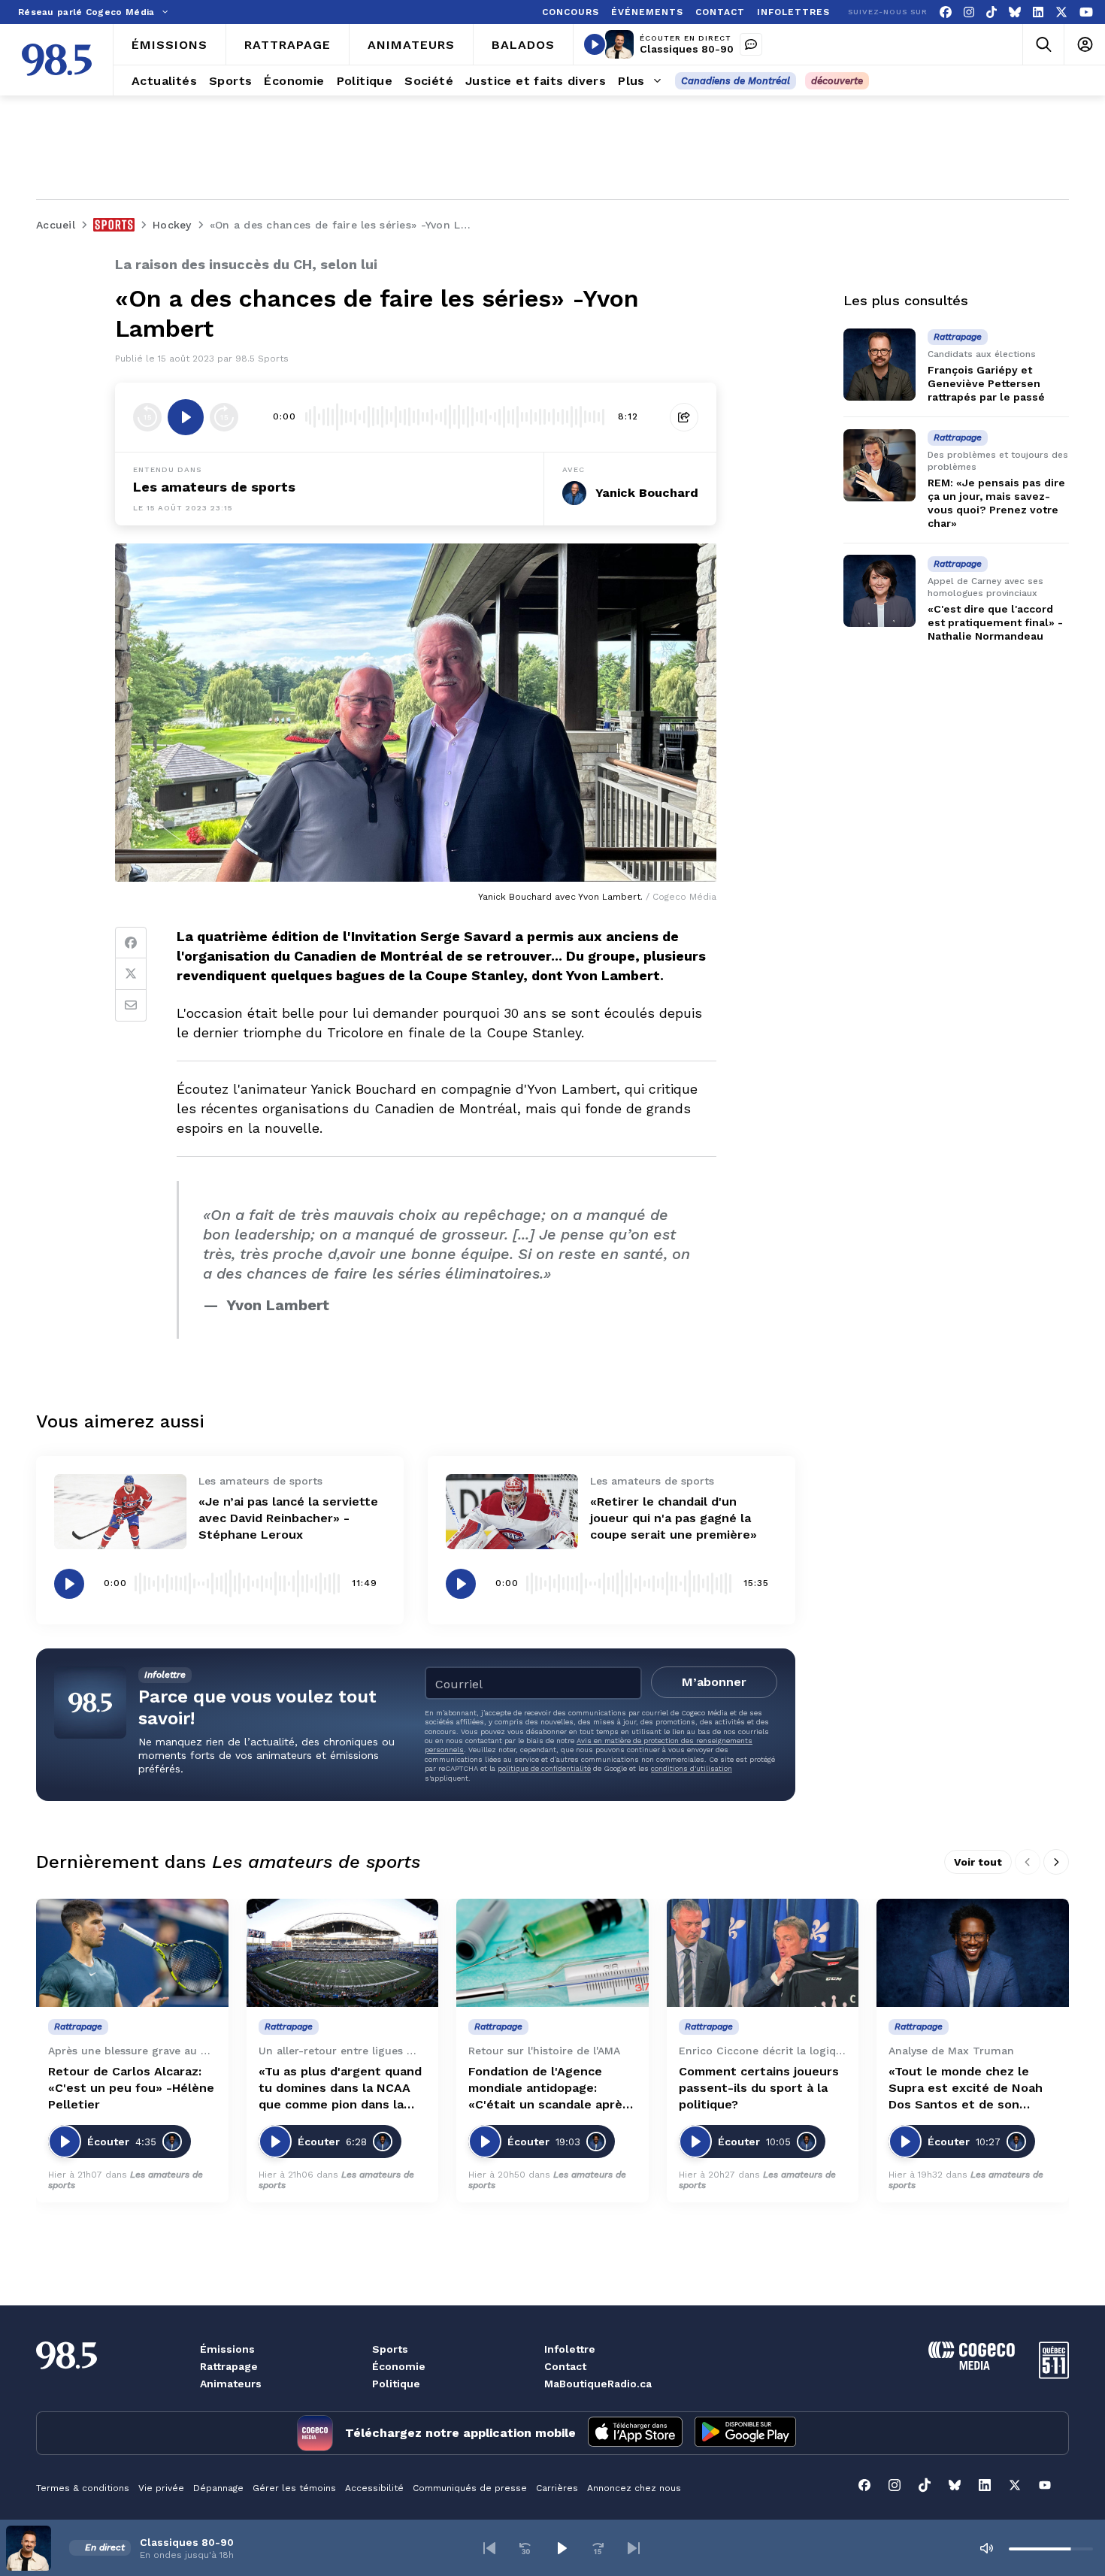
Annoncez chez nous (634, 2488)
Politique (396, 2384)
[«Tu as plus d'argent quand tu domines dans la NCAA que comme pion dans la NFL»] (343, 1953)
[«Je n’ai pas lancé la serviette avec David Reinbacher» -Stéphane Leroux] (120, 1511)
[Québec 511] (1054, 2375)
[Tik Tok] (991, 12)
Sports (390, 2349)
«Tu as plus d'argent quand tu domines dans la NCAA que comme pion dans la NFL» (340, 2089)
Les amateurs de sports (214, 487)
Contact (565, 2366)
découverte (837, 81)
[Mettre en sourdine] (986, 2548)
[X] (1061, 12)
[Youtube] (1086, 12)
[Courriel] (131, 1006)
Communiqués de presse (470, 2488)
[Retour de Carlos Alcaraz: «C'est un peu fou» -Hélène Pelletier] (132, 1953)
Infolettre (570, 2349)
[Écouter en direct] (595, 44)
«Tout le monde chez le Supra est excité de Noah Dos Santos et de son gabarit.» (966, 2089)
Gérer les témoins (294, 2488)
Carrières (557, 2488)
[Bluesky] (1015, 12)
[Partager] (684, 417)
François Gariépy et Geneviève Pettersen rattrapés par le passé (986, 383)
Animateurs (231, 2384)
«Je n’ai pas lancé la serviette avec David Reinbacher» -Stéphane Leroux (288, 1518)
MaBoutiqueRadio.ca (598, 2384)
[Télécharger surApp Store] (635, 2433)
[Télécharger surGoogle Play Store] (745, 2433)
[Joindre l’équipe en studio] (751, 44)
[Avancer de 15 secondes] (224, 417)
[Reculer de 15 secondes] (147, 417)
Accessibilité (374, 2488)
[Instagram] (969, 12)
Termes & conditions (83, 2488)
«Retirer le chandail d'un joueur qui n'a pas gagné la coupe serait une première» (674, 1518)
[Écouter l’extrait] (186, 417)
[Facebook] (946, 12)
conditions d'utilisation (692, 1768)
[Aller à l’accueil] (57, 60)
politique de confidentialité (544, 1768)
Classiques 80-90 (687, 49)
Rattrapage (229, 2366)
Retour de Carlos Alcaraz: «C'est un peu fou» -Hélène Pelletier (131, 2088)
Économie (399, 2366)
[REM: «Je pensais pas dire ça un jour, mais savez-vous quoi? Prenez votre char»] (879, 465)
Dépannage (218, 2488)
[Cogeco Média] (972, 2366)
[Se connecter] (1084, 45)
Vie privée (161, 2488)
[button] (489, 2548)
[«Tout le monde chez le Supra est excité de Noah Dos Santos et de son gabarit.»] (973, 1953)
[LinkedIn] (1038, 12)
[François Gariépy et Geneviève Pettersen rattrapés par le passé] (879, 365)
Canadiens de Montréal (736, 81)
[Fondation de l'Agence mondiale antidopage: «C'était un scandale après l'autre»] (552, 1953)
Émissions (227, 2349)
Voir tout (978, 1862)
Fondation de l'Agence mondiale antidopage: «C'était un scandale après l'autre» (549, 2089)
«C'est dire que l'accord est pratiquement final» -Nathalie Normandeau (995, 622)
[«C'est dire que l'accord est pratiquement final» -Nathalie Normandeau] (879, 591)
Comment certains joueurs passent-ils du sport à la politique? (759, 2088)
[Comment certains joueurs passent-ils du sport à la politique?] (763, 1953)
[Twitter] (131, 974)
